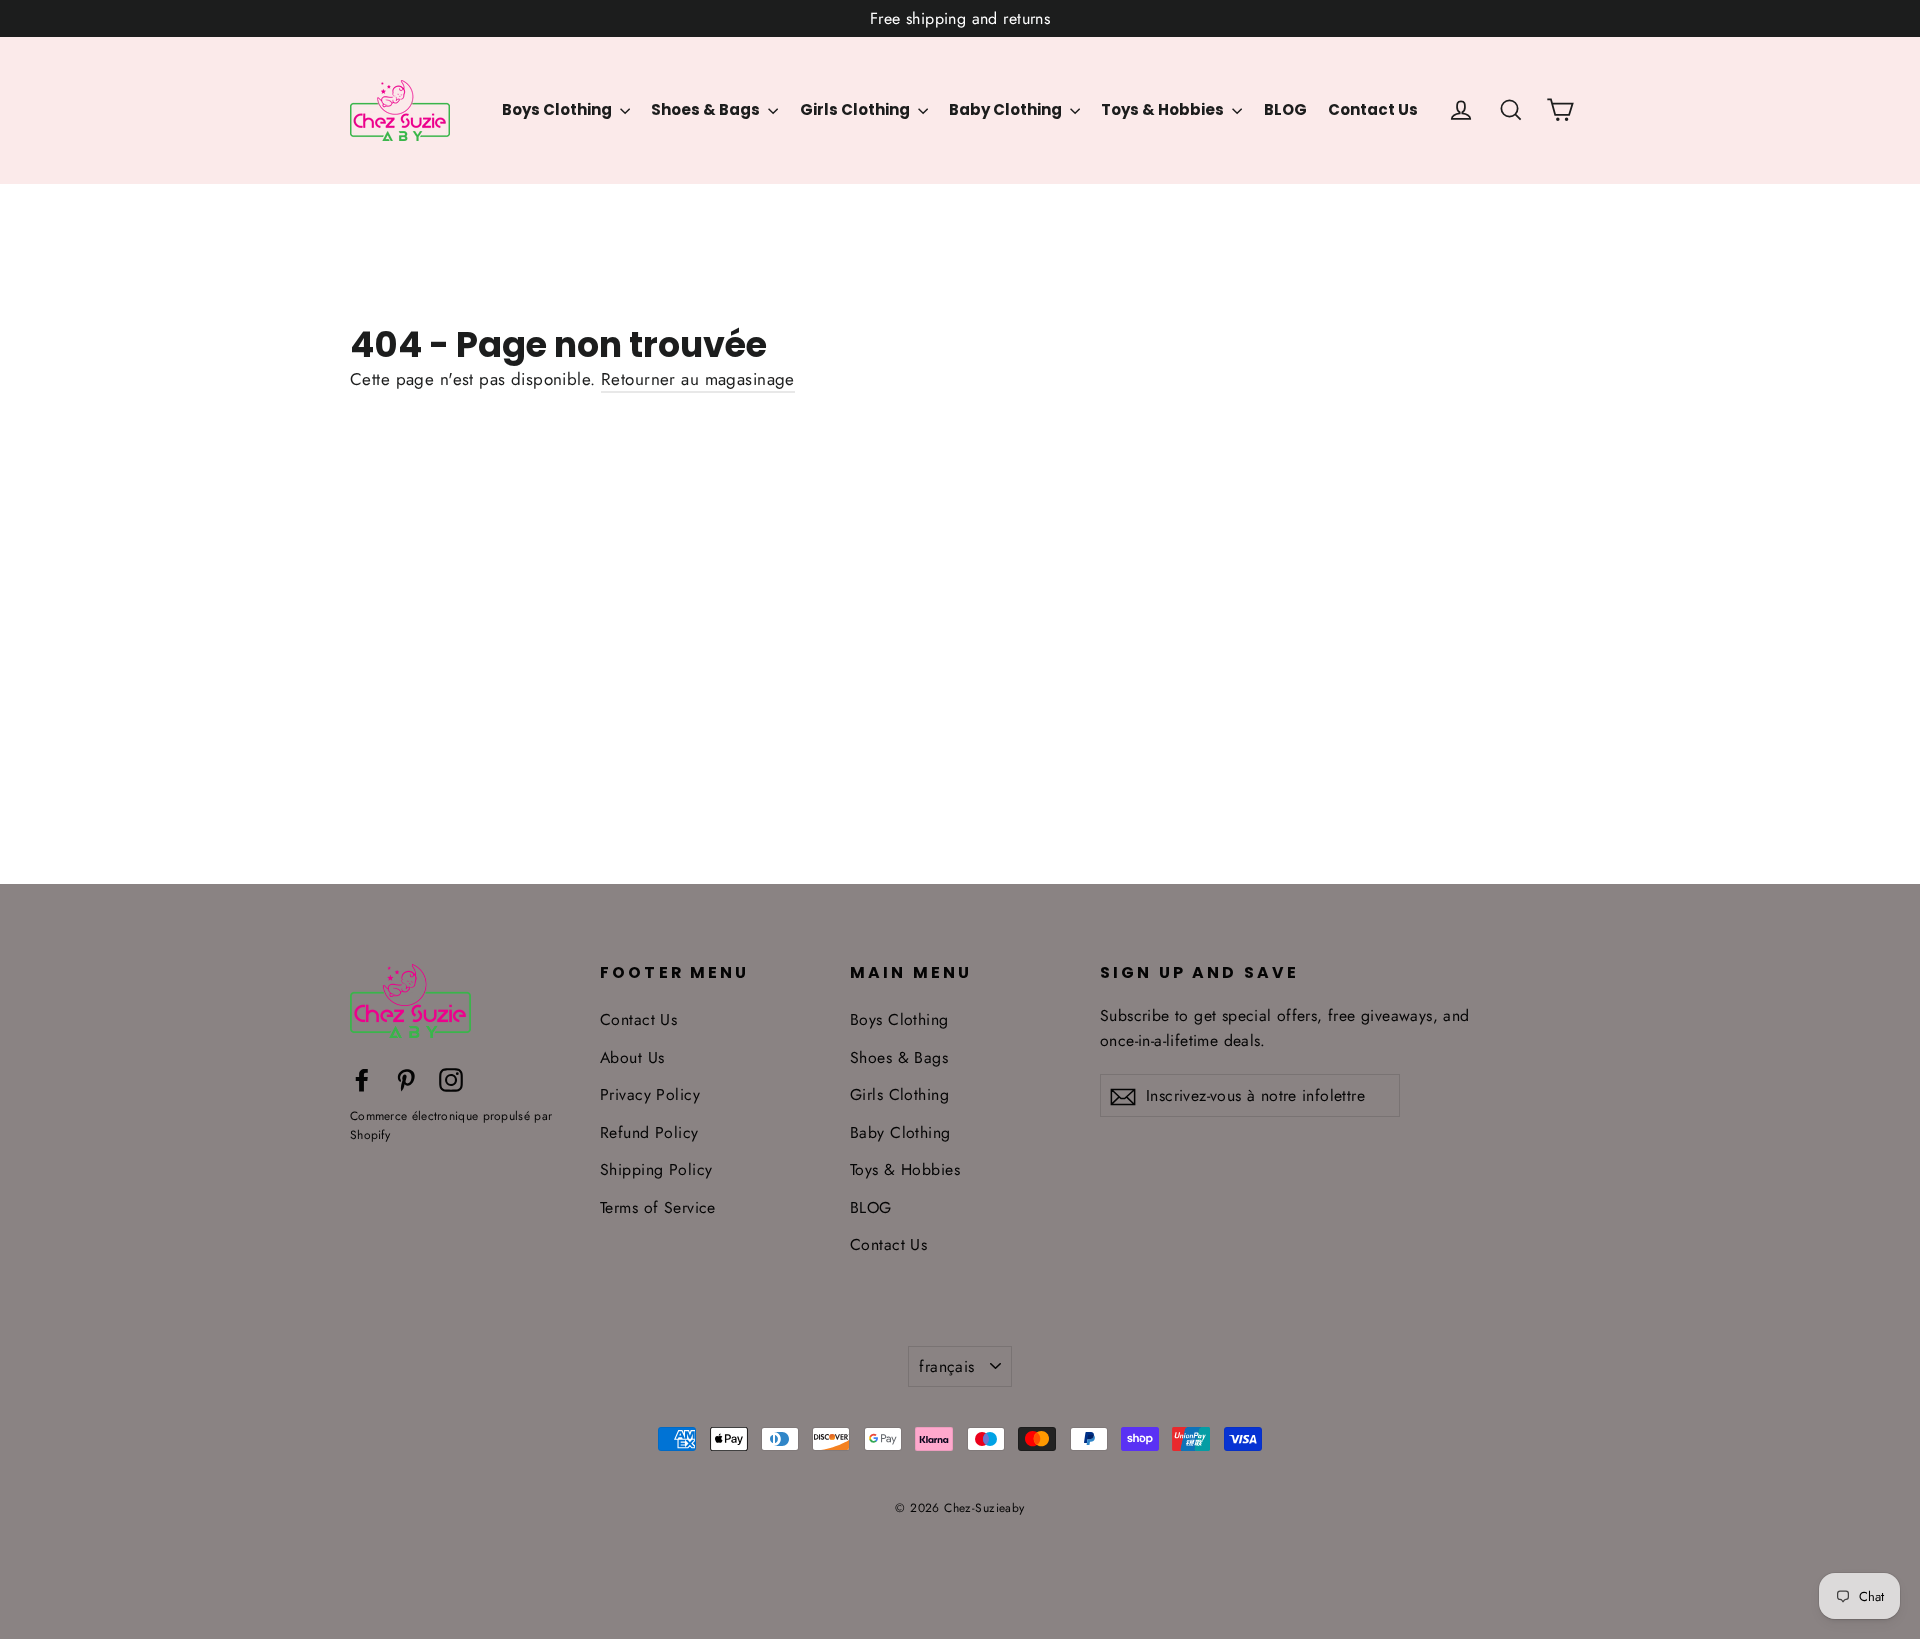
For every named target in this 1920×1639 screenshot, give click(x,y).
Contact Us (1373, 109)
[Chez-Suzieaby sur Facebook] (362, 1078)
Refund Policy (649, 1132)
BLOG (1285, 109)
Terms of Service (658, 1207)
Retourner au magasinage (698, 379)
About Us (632, 1057)
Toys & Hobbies (1164, 109)
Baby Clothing (1007, 109)
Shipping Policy (656, 1169)
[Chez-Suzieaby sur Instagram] (451, 1078)
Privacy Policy (650, 1094)
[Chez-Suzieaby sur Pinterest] (406, 1078)
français (946, 1366)
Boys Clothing (558, 109)
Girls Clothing (856, 109)
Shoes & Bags (707, 109)
